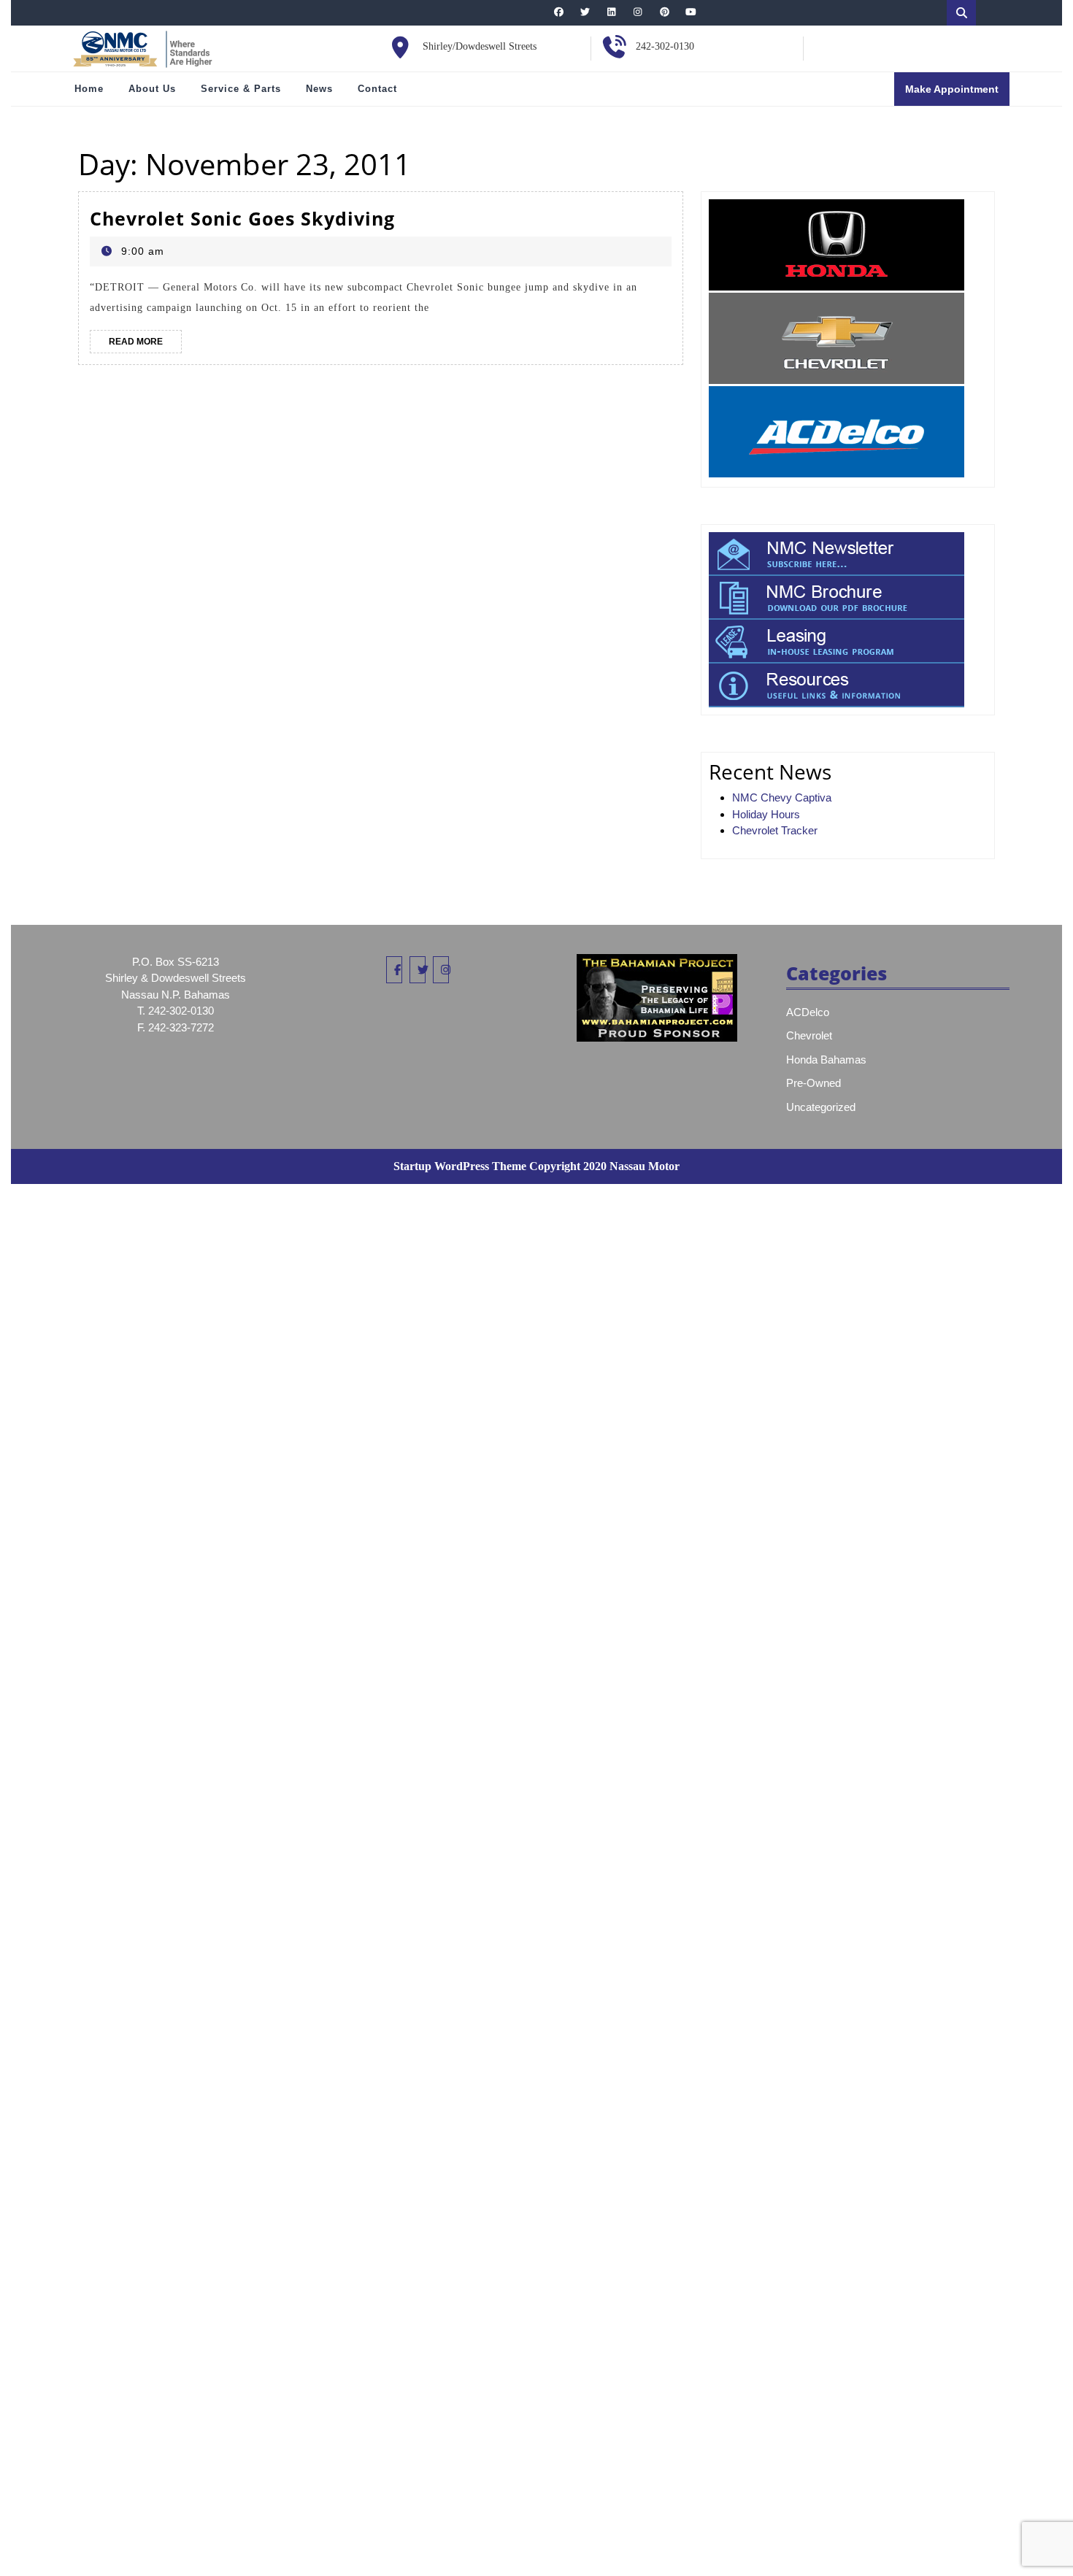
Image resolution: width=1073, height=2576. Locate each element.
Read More (145, 345)
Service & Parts (241, 89)
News (319, 89)
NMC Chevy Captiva (782, 797)
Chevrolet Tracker (775, 830)
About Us (152, 89)
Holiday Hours (766, 814)
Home (89, 89)
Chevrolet (809, 1035)
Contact (377, 89)
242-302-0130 (665, 46)
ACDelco (808, 1012)
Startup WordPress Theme (460, 1166)
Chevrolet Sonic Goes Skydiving (242, 218)
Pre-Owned (814, 1083)
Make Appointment (957, 94)
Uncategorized (821, 1107)
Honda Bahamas (826, 1060)
